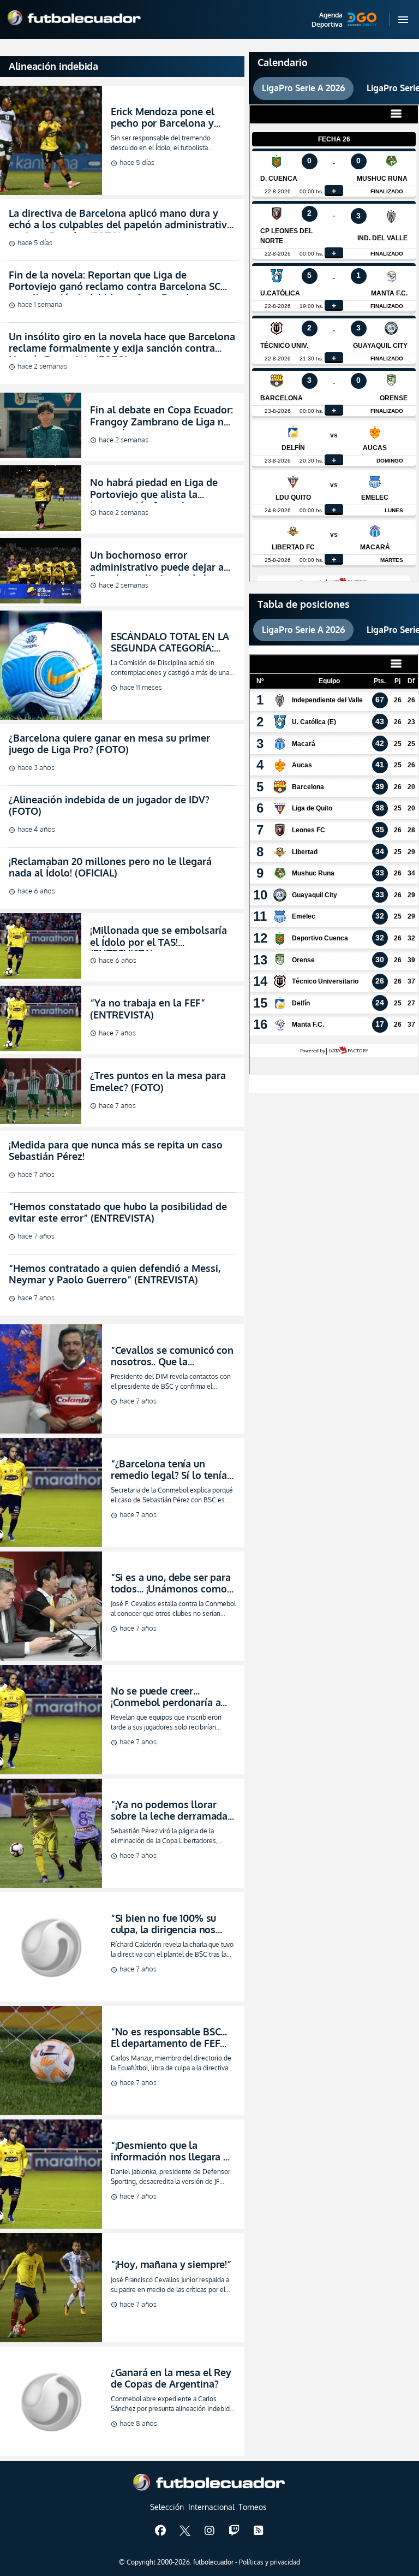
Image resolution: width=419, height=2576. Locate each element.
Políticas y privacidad (270, 2562)
